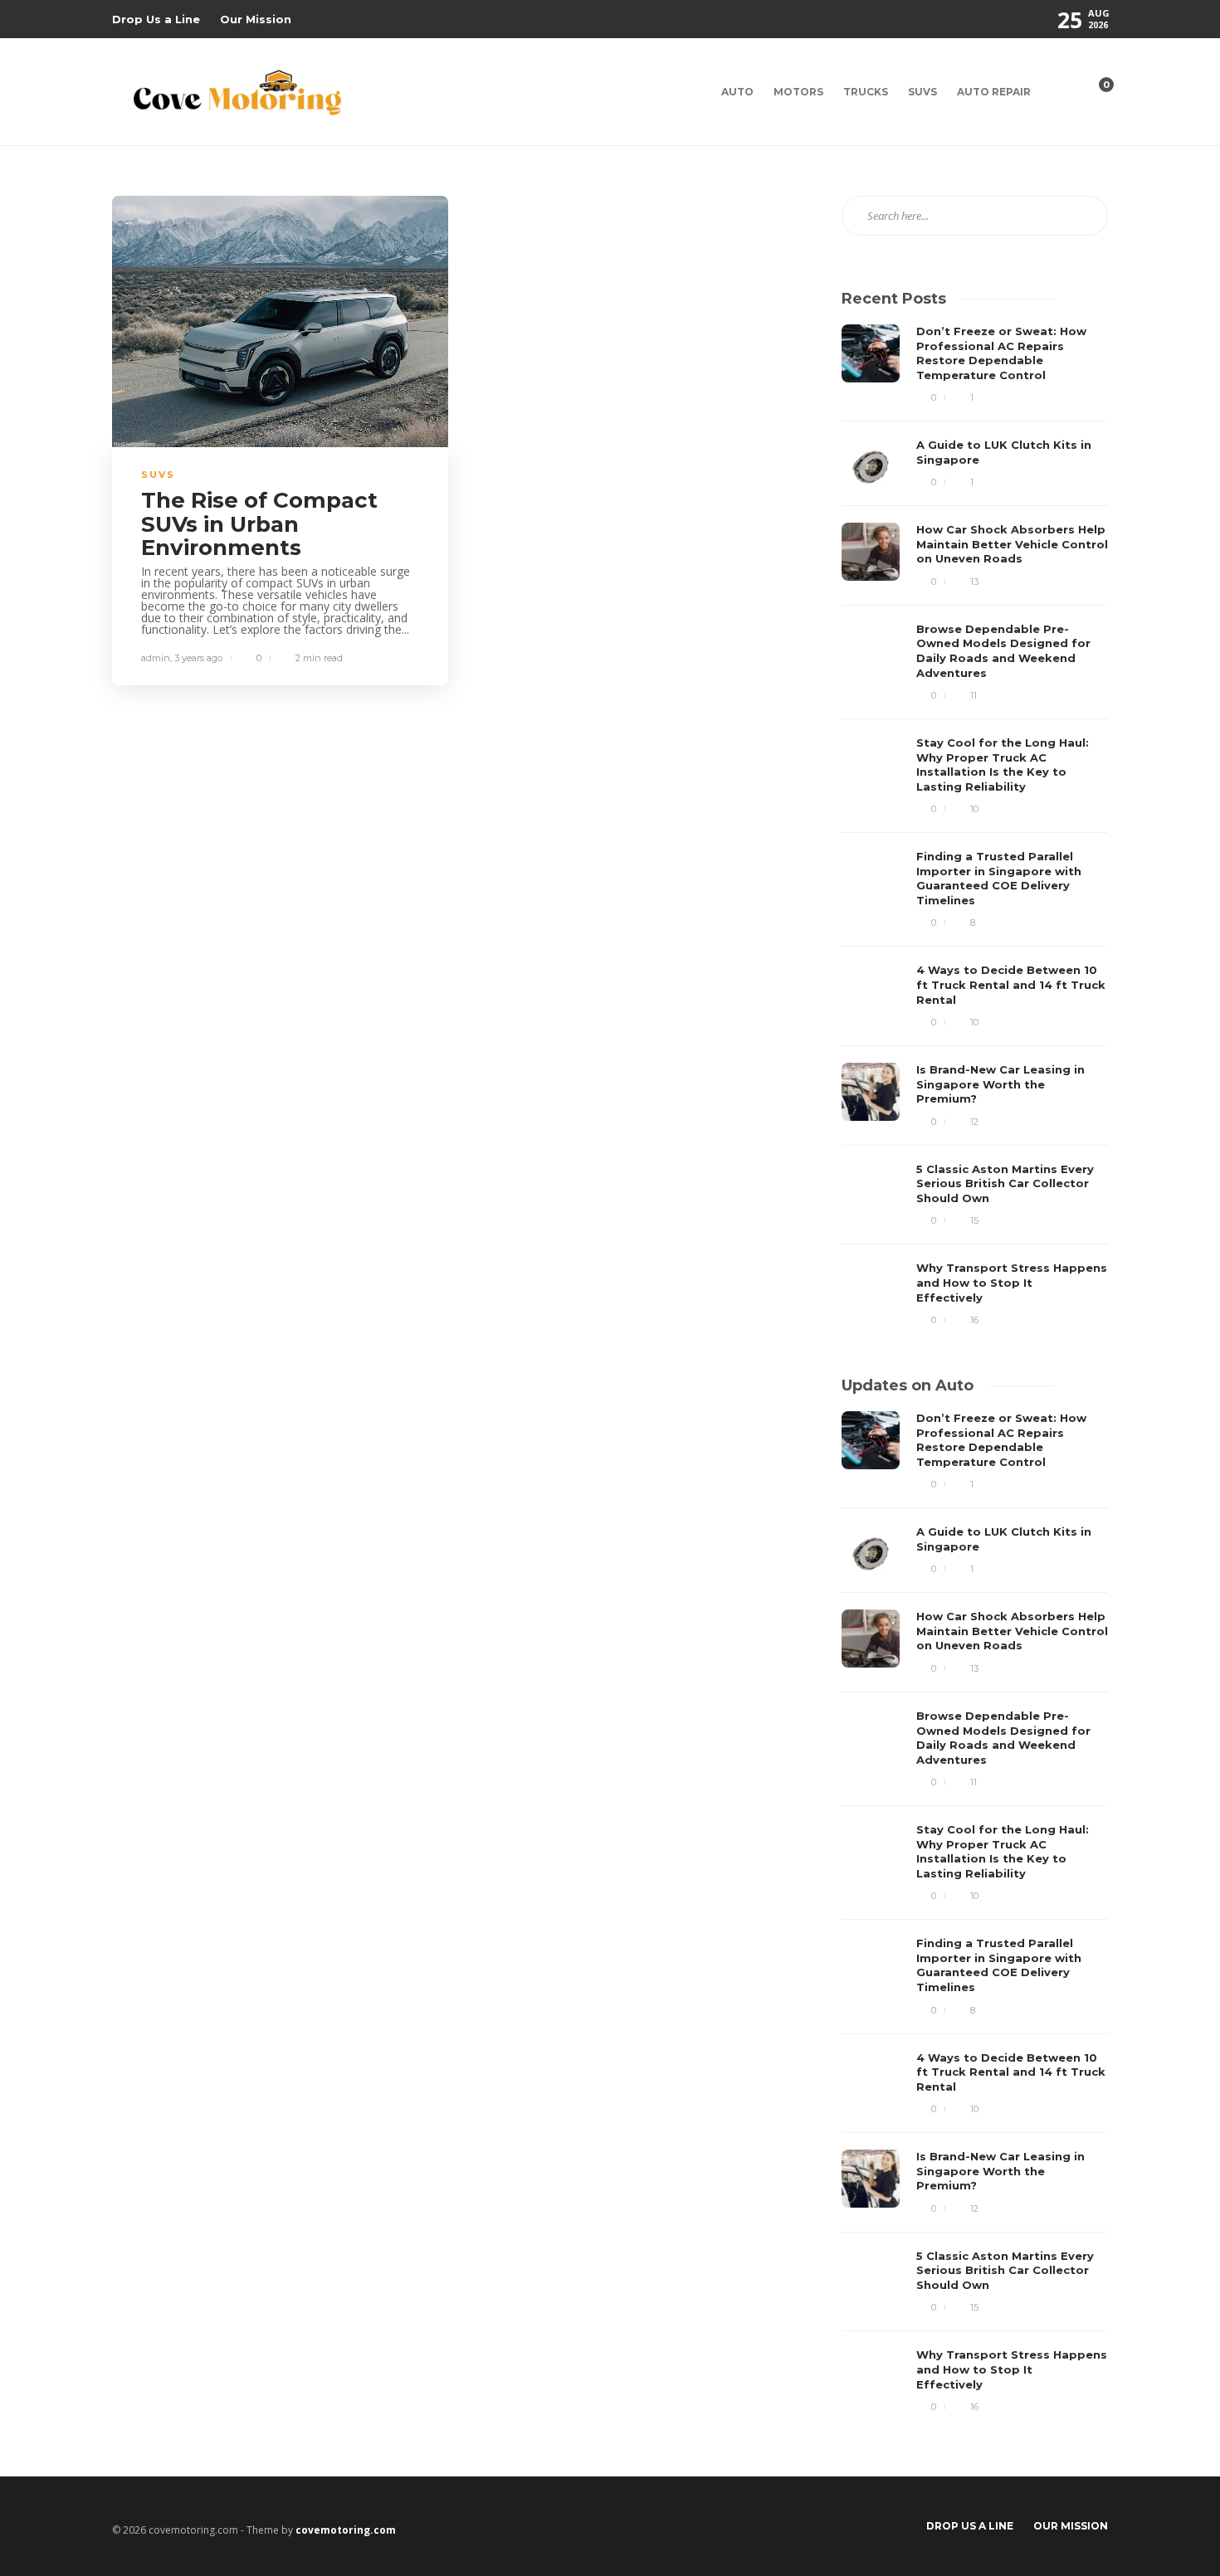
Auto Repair (994, 92)
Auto (737, 92)
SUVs (922, 92)
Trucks (866, 92)
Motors (798, 92)
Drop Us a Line (156, 19)
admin (156, 658)
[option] (975, 825)
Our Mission (256, 19)
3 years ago (198, 658)
